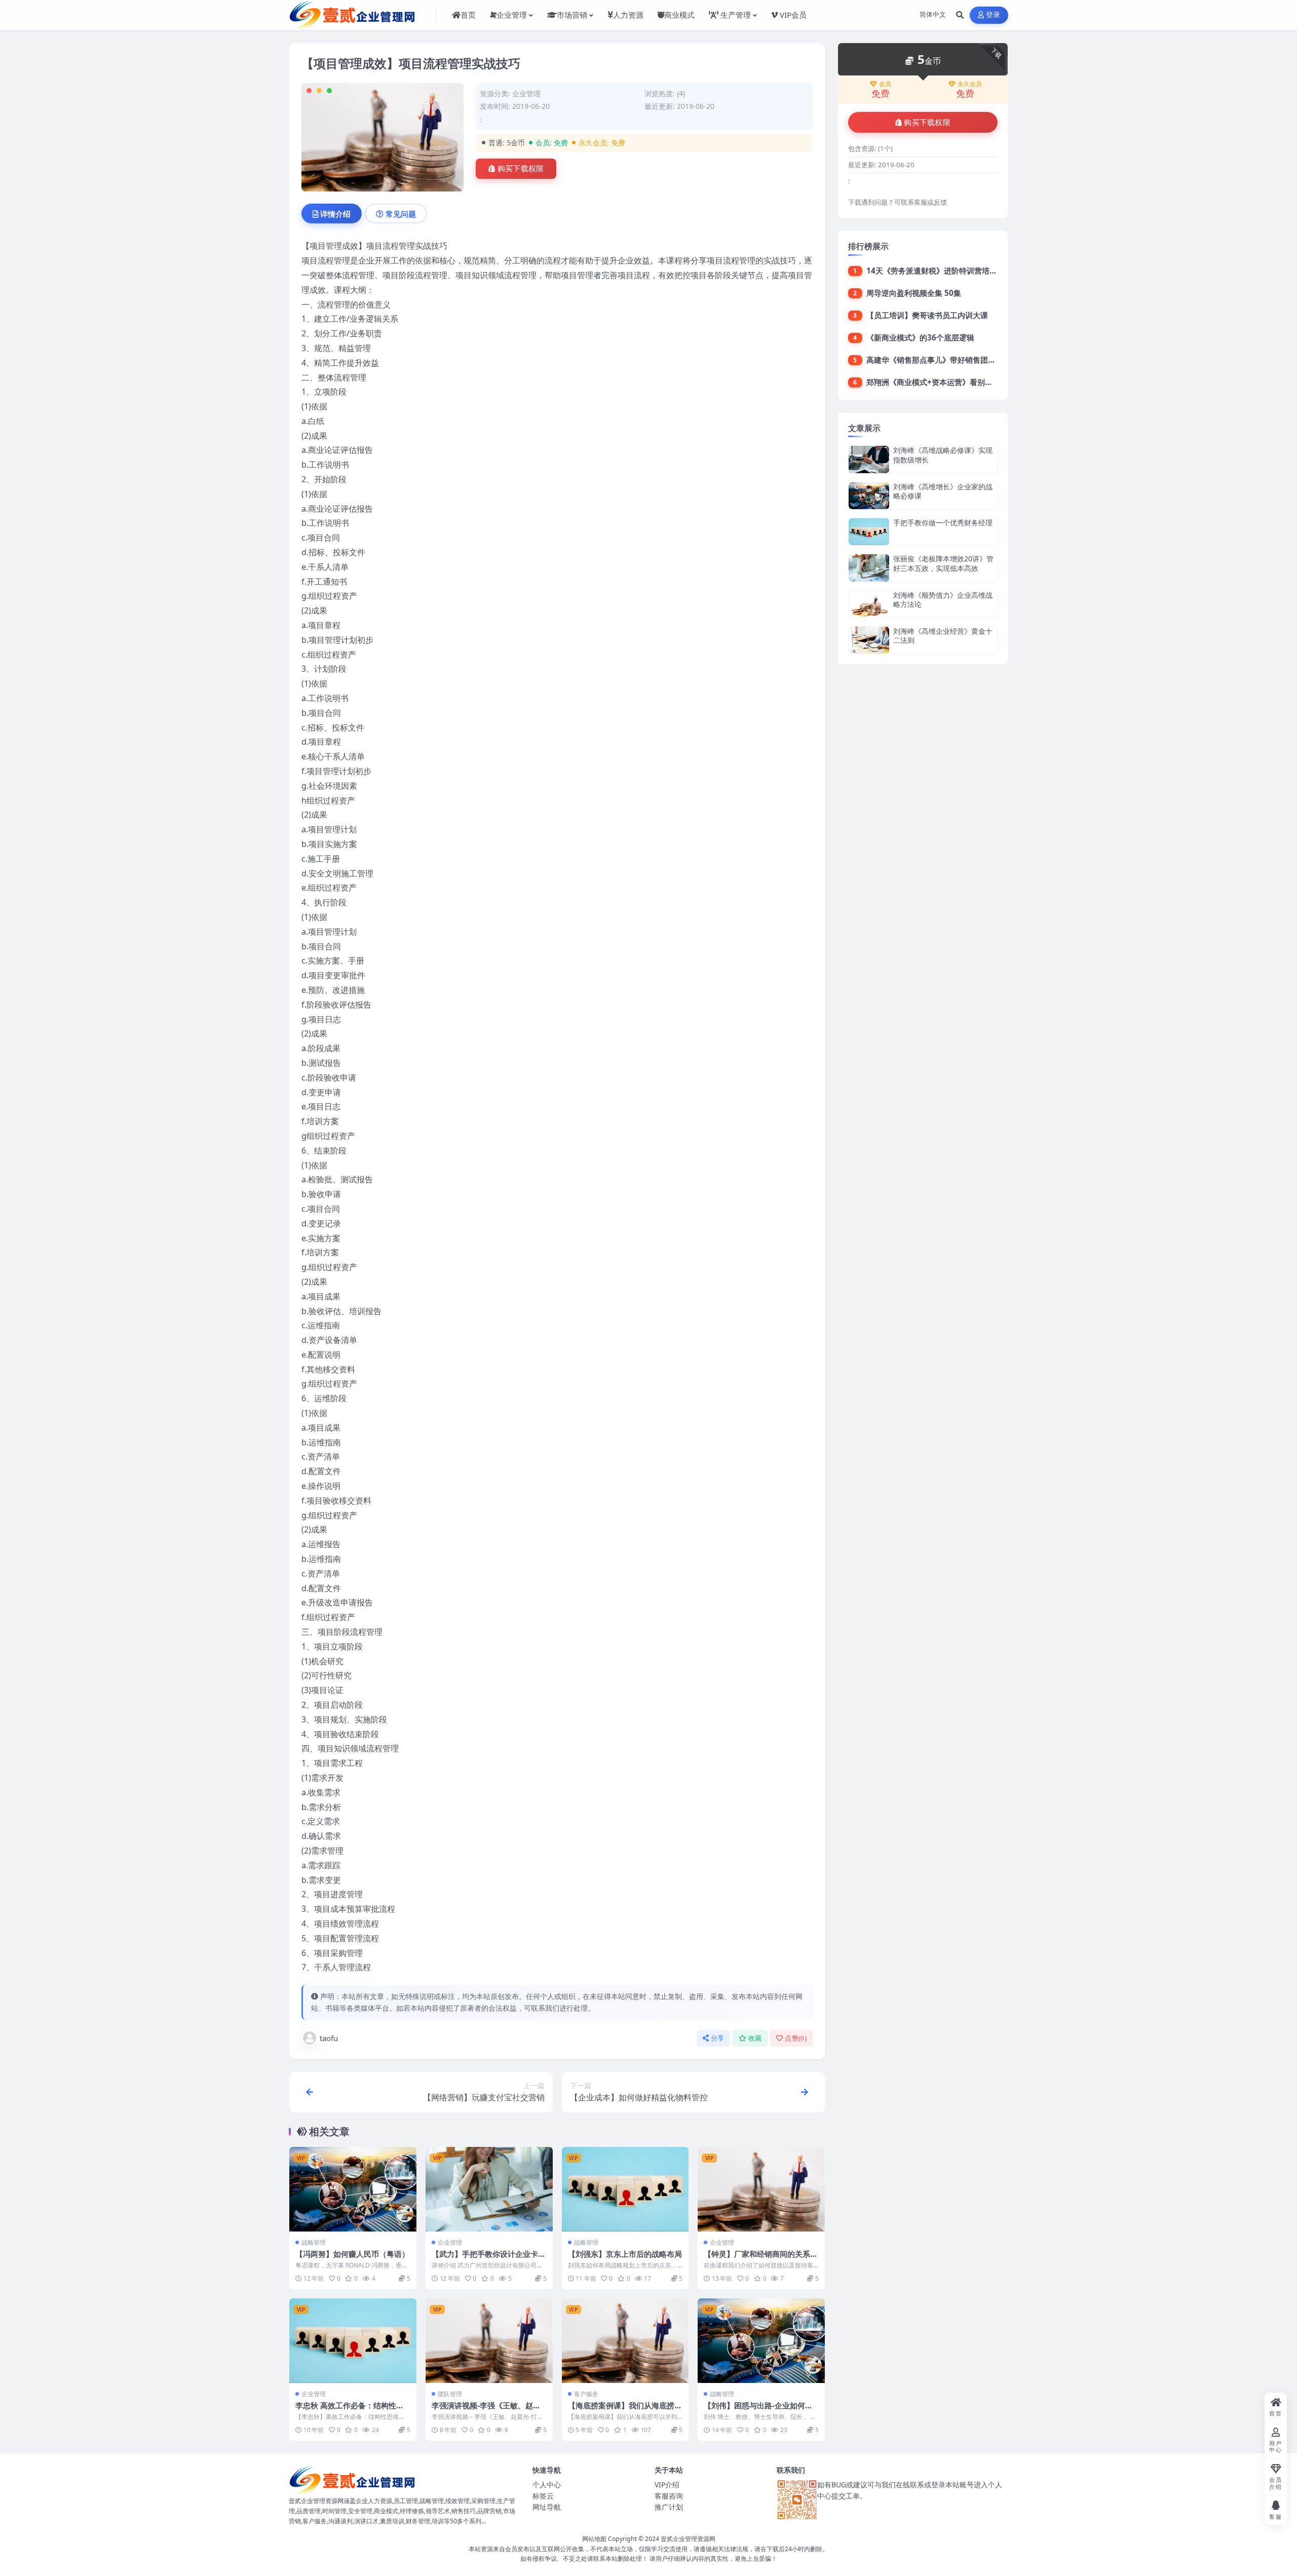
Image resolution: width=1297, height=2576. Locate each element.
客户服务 (586, 2394)
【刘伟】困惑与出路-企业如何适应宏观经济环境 (758, 2410)
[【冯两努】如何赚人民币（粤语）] (353, 2189)
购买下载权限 (521, 169)
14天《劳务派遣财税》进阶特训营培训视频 (939, 271)
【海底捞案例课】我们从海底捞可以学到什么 (625, 2410)
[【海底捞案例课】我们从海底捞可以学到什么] (625, 2341)
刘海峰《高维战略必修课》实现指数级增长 (943, 455)
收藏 (755, 2038)
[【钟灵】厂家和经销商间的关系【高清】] (761, 2189)
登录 (993, 15)
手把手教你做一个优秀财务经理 (943, 523)
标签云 (543, 2496)
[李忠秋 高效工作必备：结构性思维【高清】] (353, 2341)
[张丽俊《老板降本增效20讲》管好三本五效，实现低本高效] (869, 568)
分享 (718, 2038)
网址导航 (547, 2507)
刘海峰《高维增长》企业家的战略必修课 (943, 491)
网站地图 (594, 2539)
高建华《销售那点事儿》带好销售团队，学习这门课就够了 (965, 360)
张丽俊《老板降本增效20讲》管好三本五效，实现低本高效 (943, 563)
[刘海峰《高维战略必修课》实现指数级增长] (869, 459)
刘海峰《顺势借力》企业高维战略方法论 (943, 600)
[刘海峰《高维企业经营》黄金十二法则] (869, 640)
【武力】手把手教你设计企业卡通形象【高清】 (489, 2259)
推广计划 (669, 2507)
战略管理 (314, 2242)
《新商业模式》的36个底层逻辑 (920, 337)
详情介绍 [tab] (335, 214)
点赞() (796, 2038)
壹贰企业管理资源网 (688, 2539)
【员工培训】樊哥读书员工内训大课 (927, 315)
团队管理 (450, 2394)
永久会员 (970, 84)
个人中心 (547, 2485)
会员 (885, 84)
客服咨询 (669, 2496)
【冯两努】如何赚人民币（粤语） (352, 2254)
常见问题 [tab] (401, 214)
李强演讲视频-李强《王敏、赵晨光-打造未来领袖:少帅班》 (486, 2410)
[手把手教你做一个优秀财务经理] (869, 532)
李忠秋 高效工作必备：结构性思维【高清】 (350, 2410)
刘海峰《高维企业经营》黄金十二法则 (943, 636)
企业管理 (526, 93)
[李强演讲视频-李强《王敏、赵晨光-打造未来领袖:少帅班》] (489, 2341)
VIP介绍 (667, 2485)
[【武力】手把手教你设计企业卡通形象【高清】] (489, 2189)
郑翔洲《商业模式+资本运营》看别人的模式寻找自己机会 (964, 382)
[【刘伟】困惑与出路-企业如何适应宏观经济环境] (761, 2341)
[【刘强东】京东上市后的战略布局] (625, 2189)
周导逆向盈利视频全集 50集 (914, 293)
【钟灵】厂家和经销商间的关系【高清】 (757, 2259)
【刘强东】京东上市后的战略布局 (625, 2254)
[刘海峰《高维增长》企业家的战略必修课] (869, 496)
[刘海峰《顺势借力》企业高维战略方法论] (869, 604)
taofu (329, 2038)
